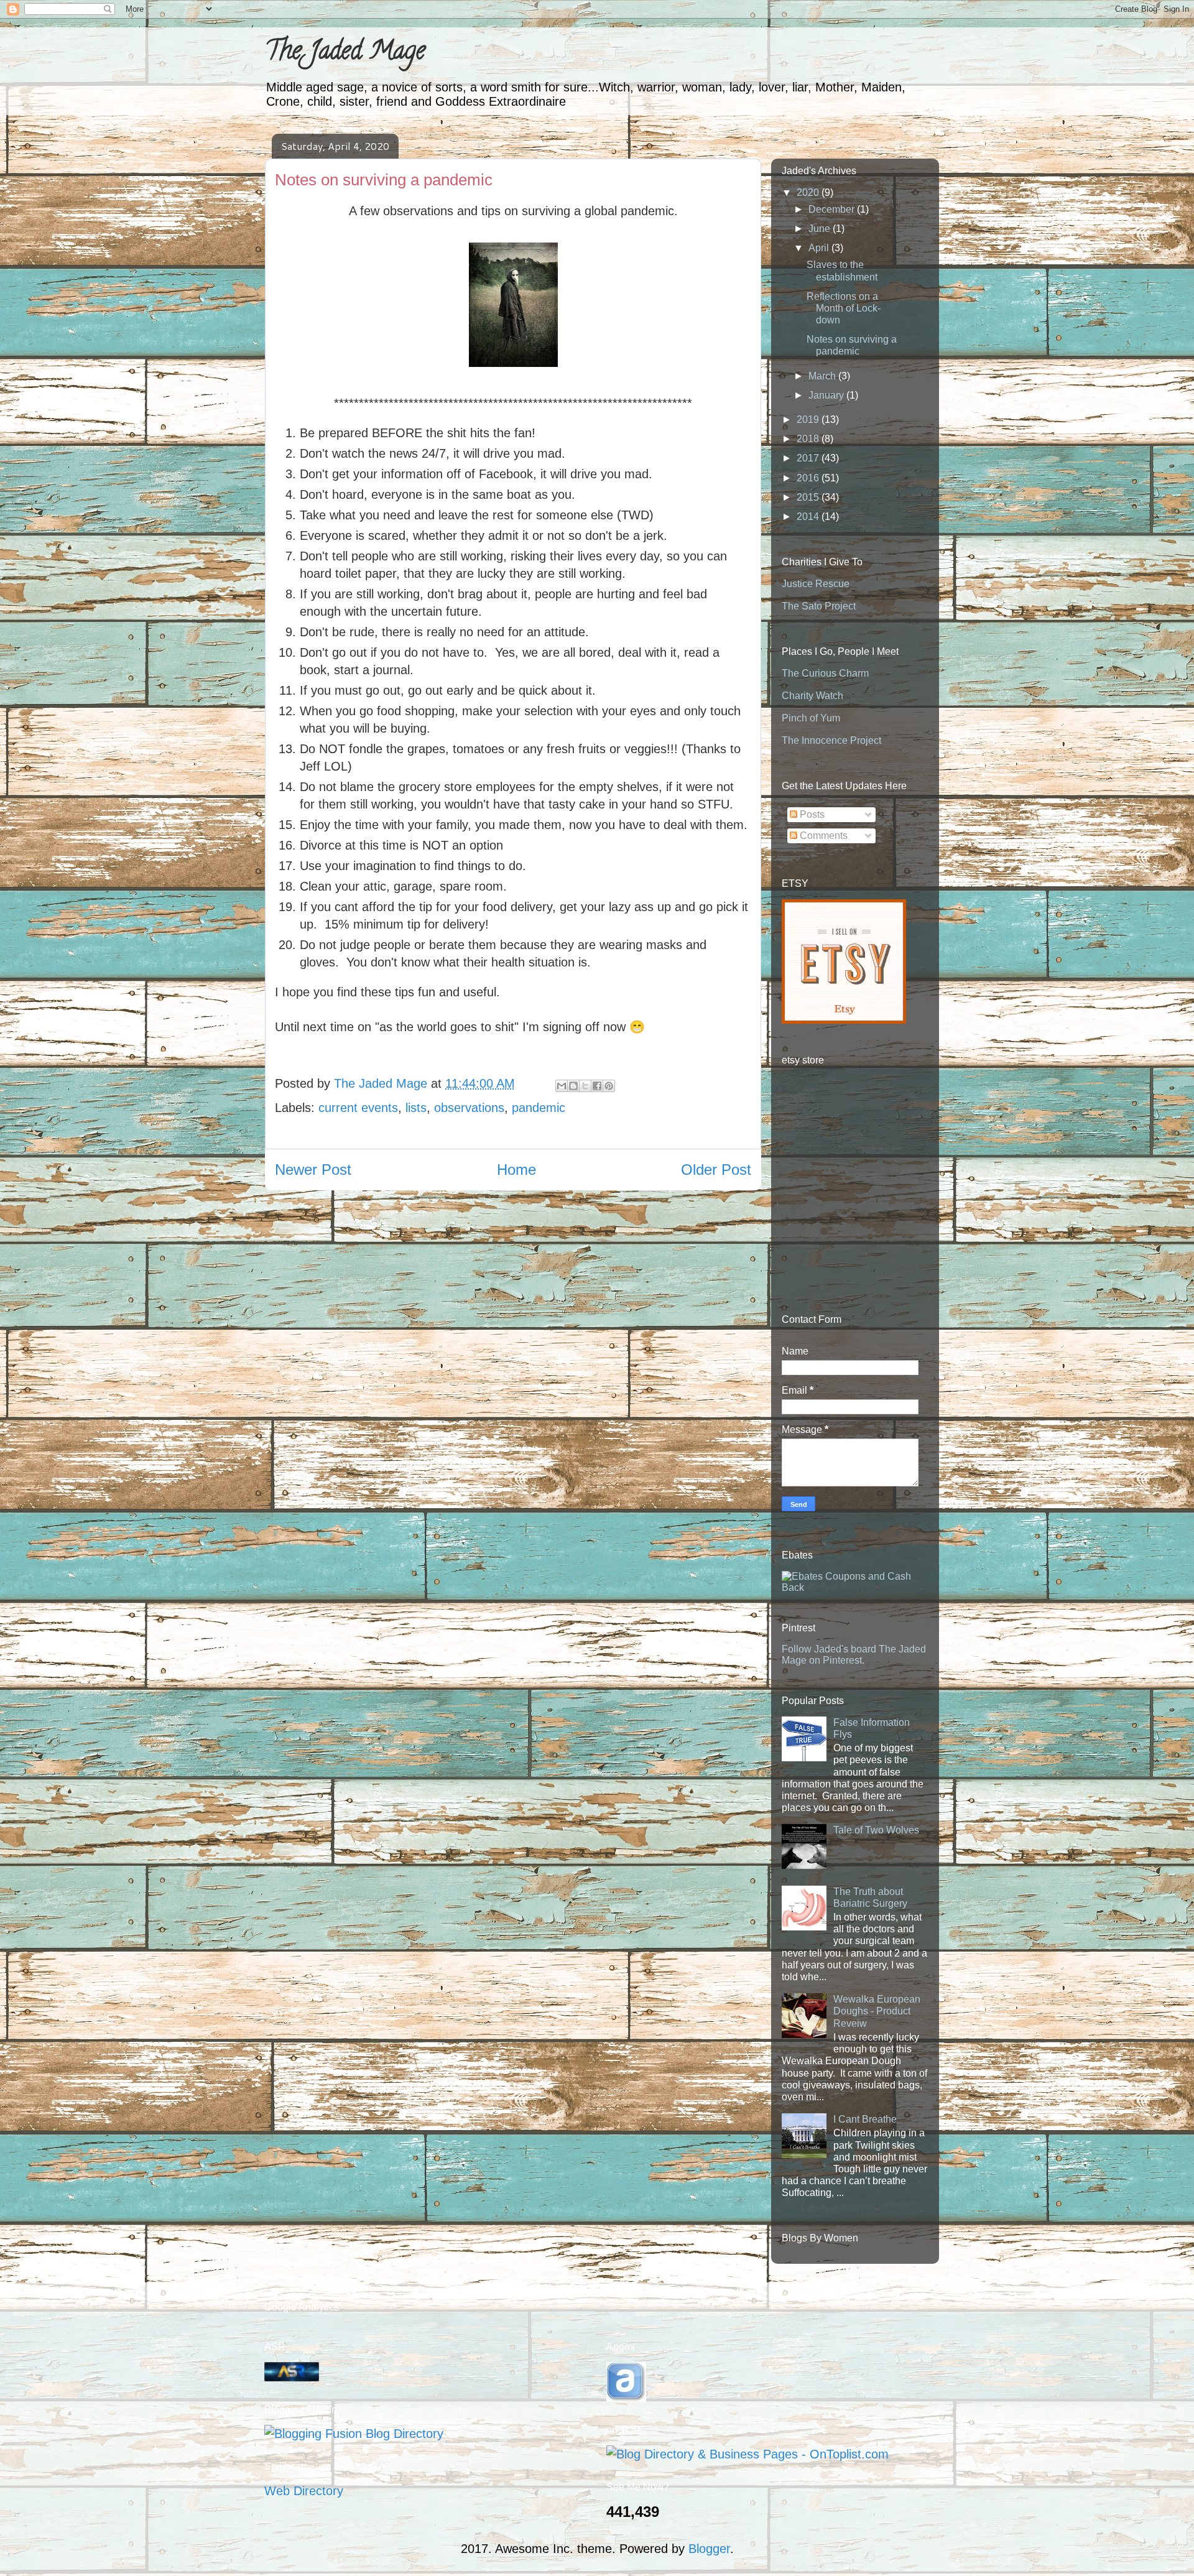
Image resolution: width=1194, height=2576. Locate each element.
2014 (809, 517)
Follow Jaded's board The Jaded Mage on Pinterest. (854, 1655)
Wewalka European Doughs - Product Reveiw (877, 2011)
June (821, 229)
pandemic (539, 1108)
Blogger (709, 2549)
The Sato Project (819, 606)
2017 (809, 458)
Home (516, 1170)
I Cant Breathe (865, 2119)
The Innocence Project (831, 740)
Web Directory (304, 2491)
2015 (809, 497)
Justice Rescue (816, 584)
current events (358, 1108)
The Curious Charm (825, 673)
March (823, 376)
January (827, 395)
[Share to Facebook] (597, 1086)
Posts (811, 814)
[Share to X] (585, 1086)
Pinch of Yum (811, 718)
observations (469, 1108)
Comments (822, 836)
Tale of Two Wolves (876, 1830)
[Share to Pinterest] (609, 1086)
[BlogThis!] (573, 1086)
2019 (809, 419)
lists (416, 1108)
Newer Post (313, 1170)
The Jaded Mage (345, 53)
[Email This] (562, 1086)
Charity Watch (812, 696)
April (820, 248)
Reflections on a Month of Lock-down (844, 308)
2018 (809, 439)
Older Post (716, 1170)
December (833, 209)
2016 (809, 478)
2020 (809, 192)
